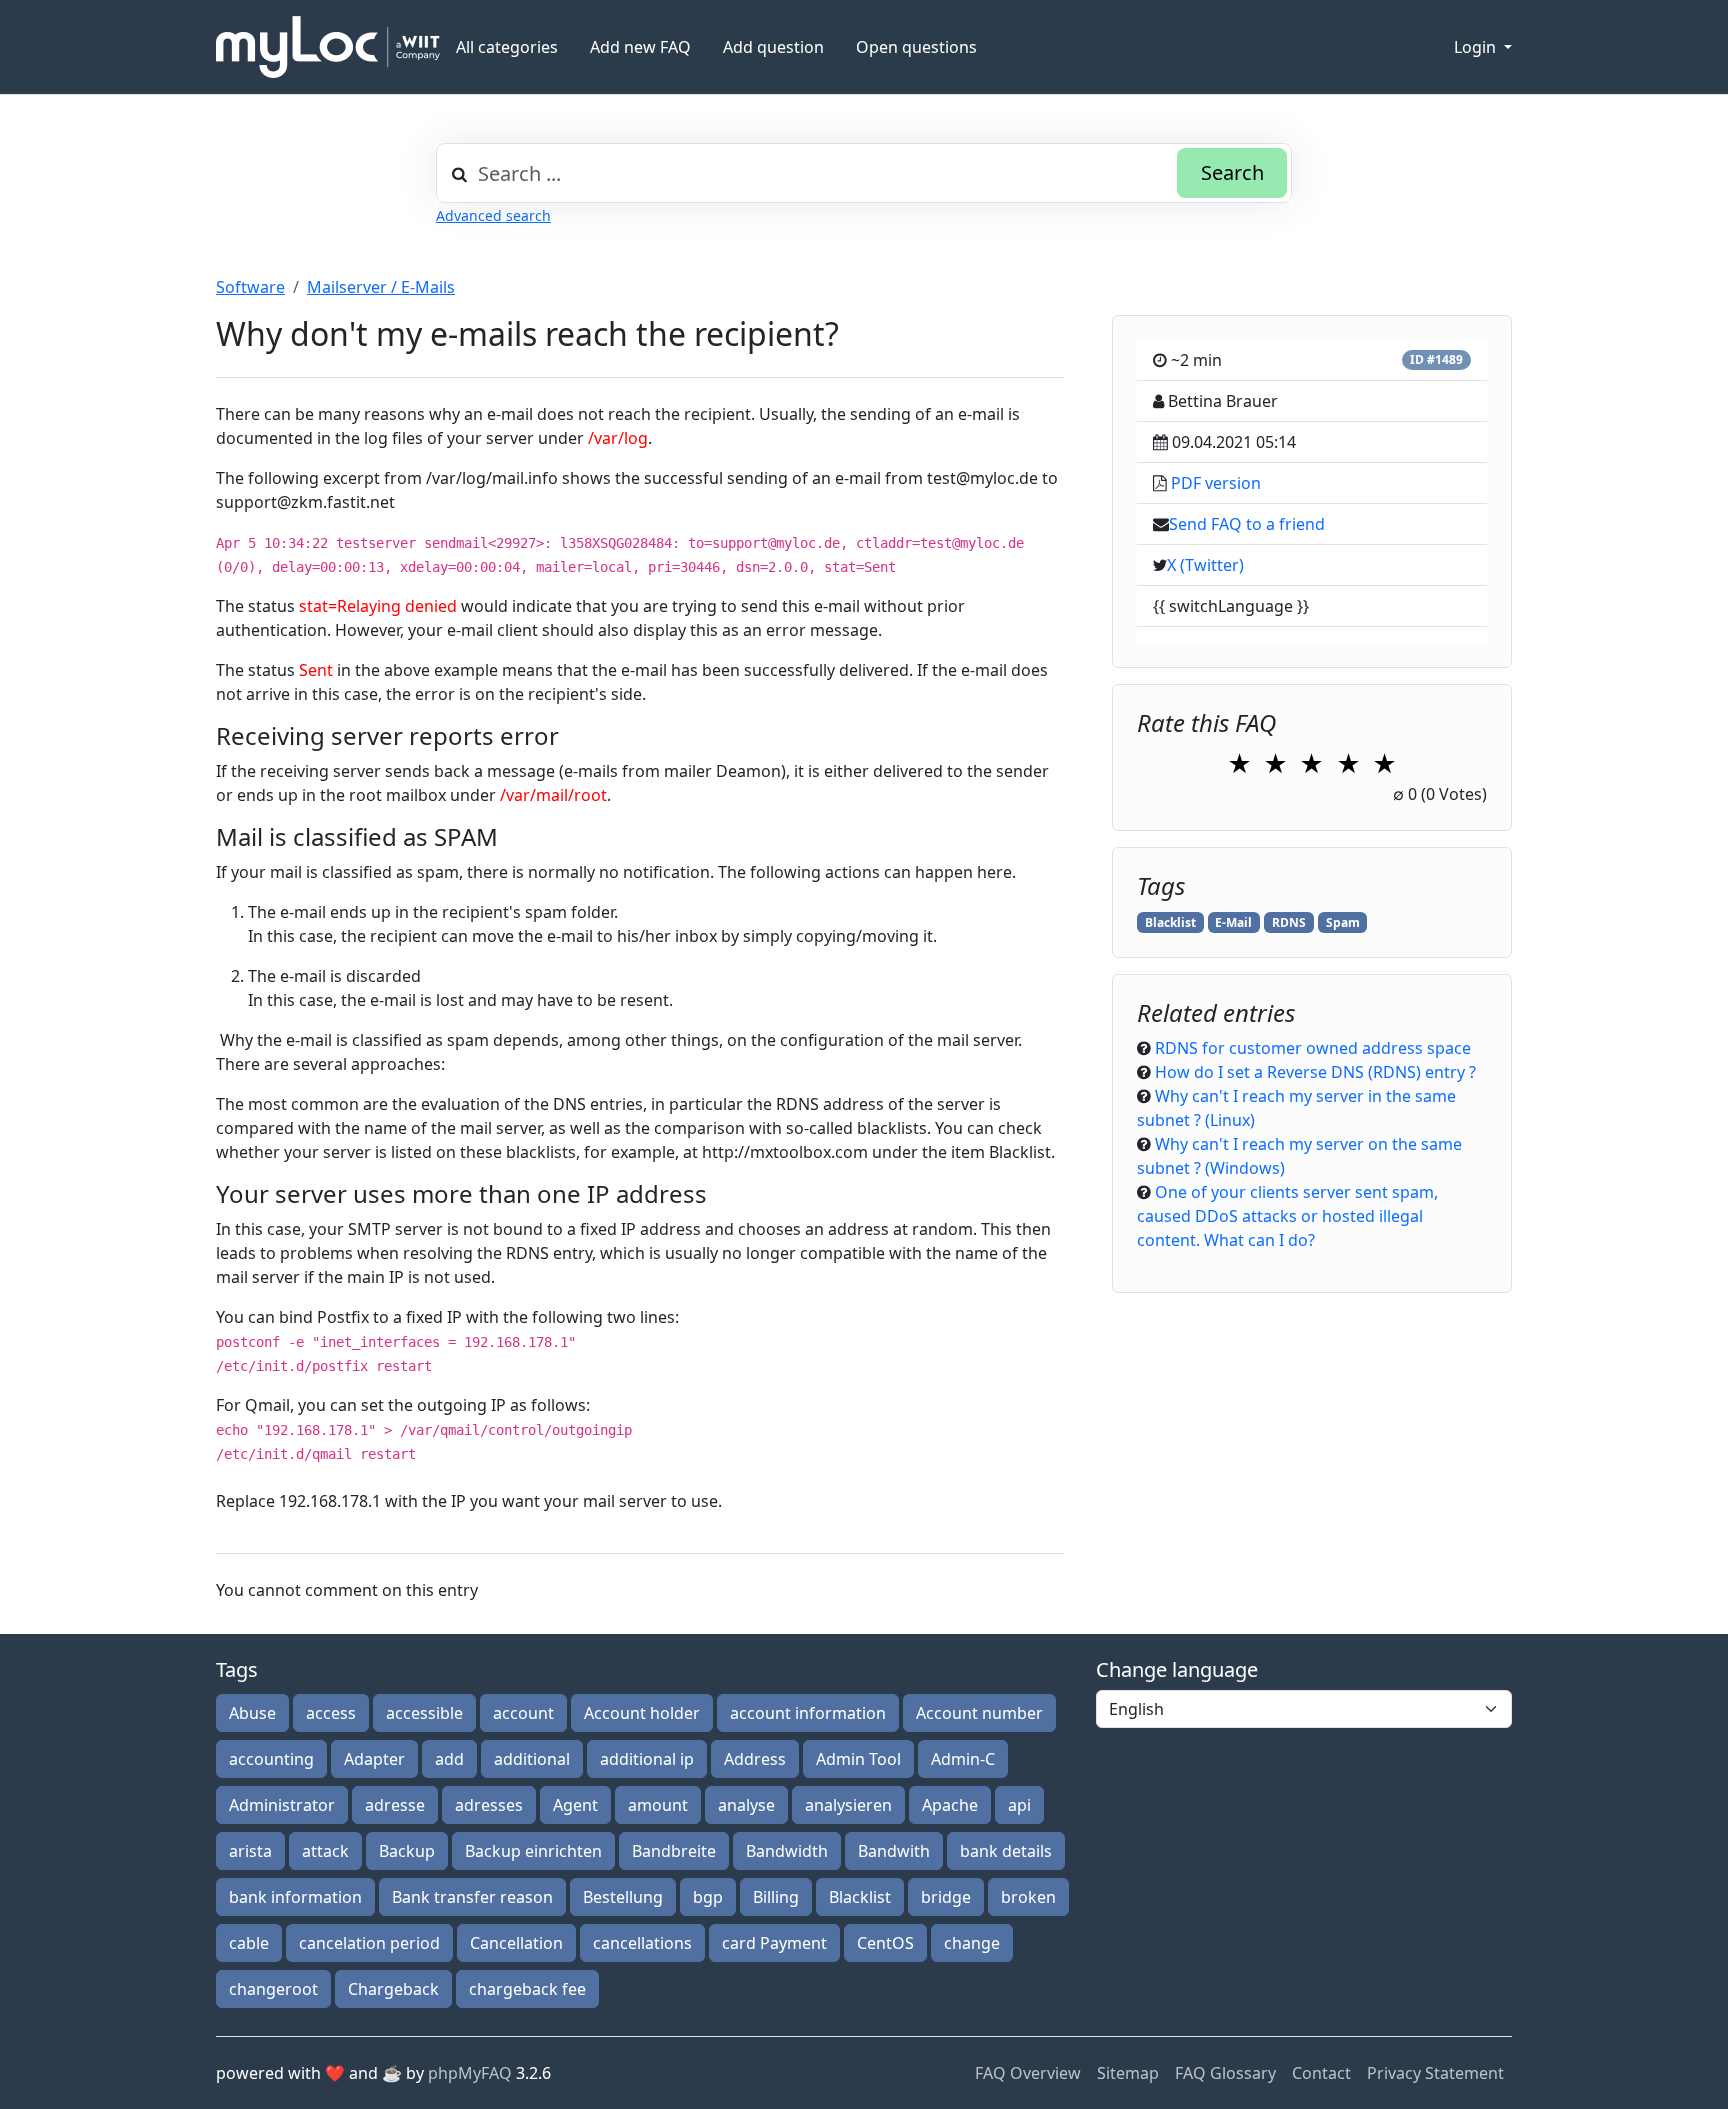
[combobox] (864, 173)
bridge (946, 1897)
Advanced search (493, 215)
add (449, 1759)
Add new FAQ (640, 47)
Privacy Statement (1435, 2073)
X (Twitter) (1205, 565)
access (331, 1713)
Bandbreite (674, 1851)
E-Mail (1233, 922)
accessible (424, 1713)
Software (250, 287)
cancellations (642, 1943)
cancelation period (369, 1943)
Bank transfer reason (472, 1897)
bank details (1006, 1851)
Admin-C (963, 1759)
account (523, 1713)
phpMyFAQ (470, 2073)
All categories (507, 47)
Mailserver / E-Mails (381, 287)
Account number (979, 1713)
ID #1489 (1436, 359)
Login (1477, 47)
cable (249, 1943)
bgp (708, 1897)
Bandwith (894, 1851)
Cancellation (516, 1943)
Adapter (374, 1759)
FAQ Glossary (1225, 2073)
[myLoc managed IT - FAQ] (328, 47)
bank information (295, 1897)
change (972, 1943)
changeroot (273, 1989)
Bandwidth (787, 1851)
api (1019, 1805)
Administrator (282, 1805)
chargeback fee (527, 1989)
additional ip (647, 1759)
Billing (776, 1897)
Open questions (916, 47)
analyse (746, 1805)
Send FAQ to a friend (1247, 524)
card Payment (774, 1943)
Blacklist (1170, 922)
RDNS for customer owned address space (1313, 1048)
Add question (773, 47)
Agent (575, 1805)
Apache (950, 1805)
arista (250, 1851)
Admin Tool (858, 1759)
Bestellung (623, 1897)
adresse (395, 1805)
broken (1028, 1897)
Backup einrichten (533, 1851)
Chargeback (393, 1989)
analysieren (848, 1805)
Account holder (642, 1713)
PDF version (1216, 483)
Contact (1321, 2073)
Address (755, 1759)
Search (1232, 172)
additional (532, 1759)
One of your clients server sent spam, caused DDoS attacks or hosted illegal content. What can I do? (1287, 1216)
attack (325, 1851)
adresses (489, 1805)
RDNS (1289, 922)
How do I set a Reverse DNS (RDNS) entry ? (1315, 1072)
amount (658, 1805)
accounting (271, 1759)
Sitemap (1128, 2073)
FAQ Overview (1028, 2073)
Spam (1343, 922)
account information (808, 1713)
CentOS (885, 1943)
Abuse (252, 1713)
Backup (407, 1851)
